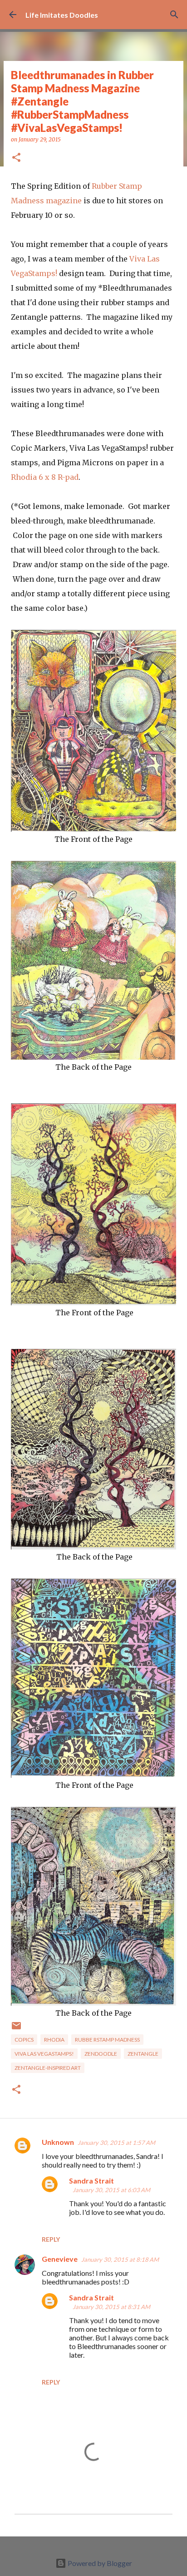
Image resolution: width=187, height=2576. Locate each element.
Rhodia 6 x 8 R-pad (45, 477)
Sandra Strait (91, 2181)
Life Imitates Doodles (62, 15)
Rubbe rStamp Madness (107, 2040)
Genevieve (60, 2259)
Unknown (58, 2142)
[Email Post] (16, 2029)
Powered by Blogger (99, 2563)
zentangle (143, 2054)
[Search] (174, 15)
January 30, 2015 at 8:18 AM (120, 2259)
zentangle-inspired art (48, 2068)
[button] (16, 158)
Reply (51, 2239)
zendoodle (101, 2054)
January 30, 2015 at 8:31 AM (111, 2307)
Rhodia (54, 2040)
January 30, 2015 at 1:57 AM (116, 2143)
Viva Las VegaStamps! (44, 2054)
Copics (24, 2040)
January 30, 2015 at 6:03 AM (111, 2190)
